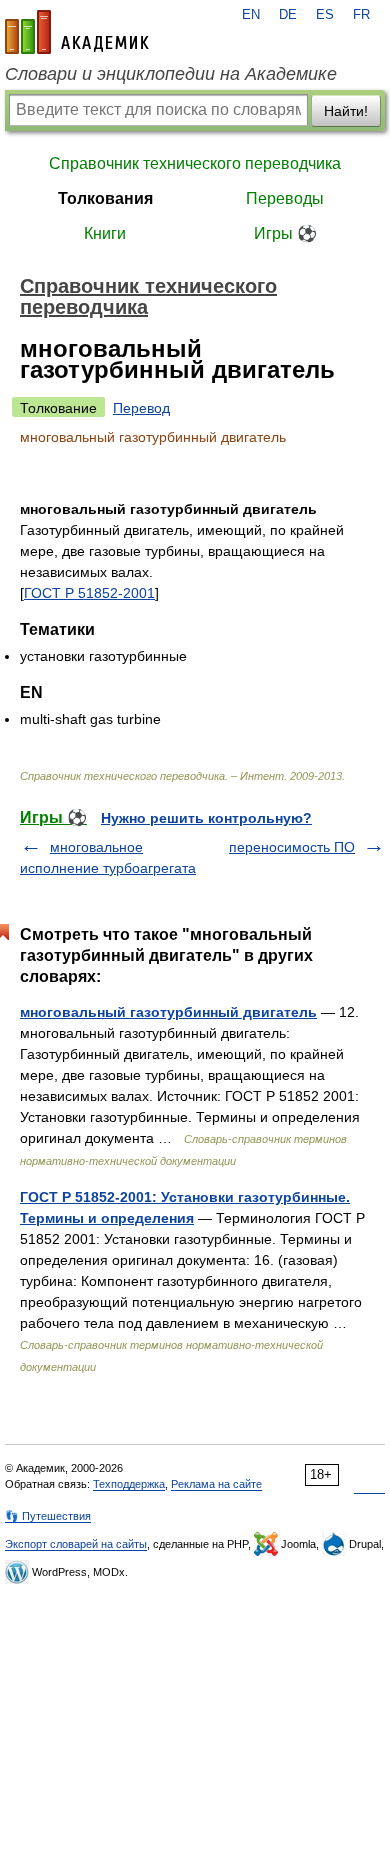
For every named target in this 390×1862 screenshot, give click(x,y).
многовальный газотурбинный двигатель (168, 1012)
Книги (105, 233)
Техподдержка (129, 1484)
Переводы (285, 198)
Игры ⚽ (285, 233)
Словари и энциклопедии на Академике (171, 74)
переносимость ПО (292, 847)
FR (361, 15)
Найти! (346, 111)
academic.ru (77, 32)
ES (325, 15)
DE (288, 15)
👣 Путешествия (48, 1516)
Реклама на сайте (216, 1484)
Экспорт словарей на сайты (76, 1544)
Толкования (105, 198)
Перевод (141, 408)
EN (251, 15)
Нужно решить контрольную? (206, 818)
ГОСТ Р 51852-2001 (89, 593)
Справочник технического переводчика (195, 163)
